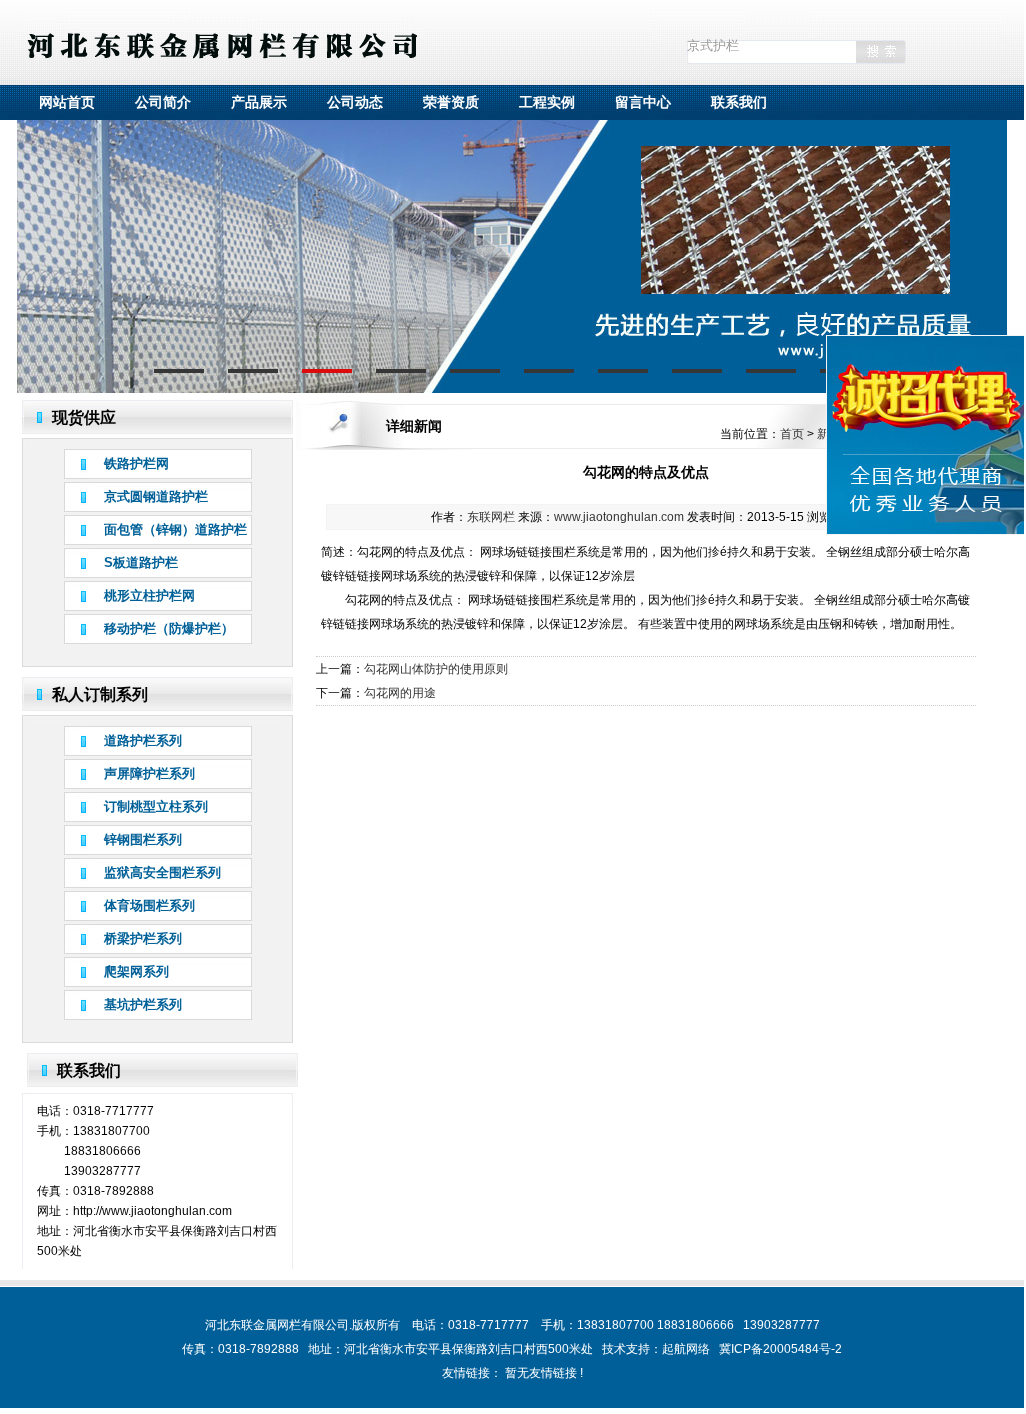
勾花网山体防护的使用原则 (436, 669)
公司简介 (163, 102)
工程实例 (547, 102)
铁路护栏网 (136, 463)
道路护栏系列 (143, 740)
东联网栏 (491, 517)
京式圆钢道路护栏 (156, 496)
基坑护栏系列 (143, 1004)
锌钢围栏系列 (143, 839)
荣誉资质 (451, 102)
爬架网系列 (136, 971)
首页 (792, 434)
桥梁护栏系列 (143, 938)
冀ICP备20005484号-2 (780, 1349)
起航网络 (686, 1349)
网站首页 (67, 102)
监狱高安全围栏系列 (162, 872)
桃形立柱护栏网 (149, 595)
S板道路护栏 (141, 562)
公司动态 (355, 102)
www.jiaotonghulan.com (619, 517)
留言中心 (643, 102)
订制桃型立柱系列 (156, 806)
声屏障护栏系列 (149, 773)
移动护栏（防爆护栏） (169, 628)
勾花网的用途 (400, 693)
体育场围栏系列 (149, 905)
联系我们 (739, 102)
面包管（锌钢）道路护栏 (175, 529)
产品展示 (259, 102)
